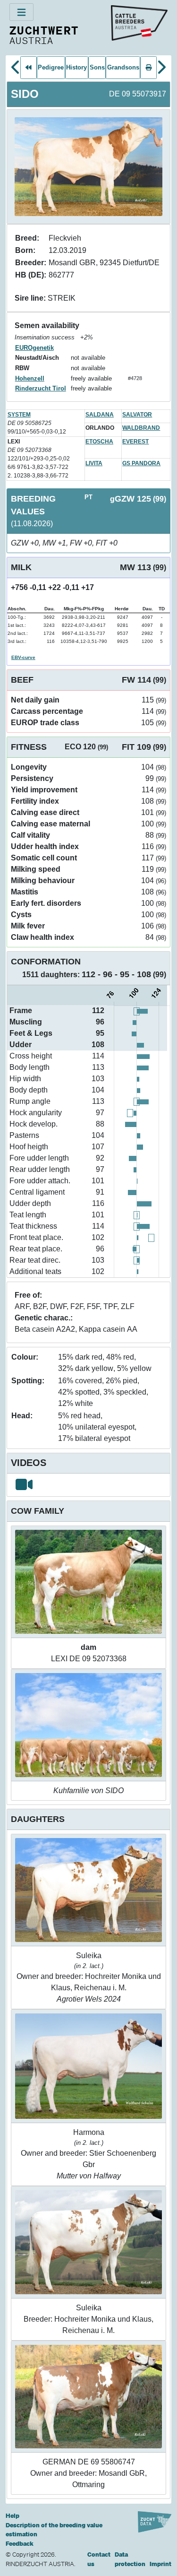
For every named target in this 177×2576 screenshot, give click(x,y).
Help (13, 2516)
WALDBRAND (141, 428)
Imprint (160, 2564)
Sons (97, 67)
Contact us (99, 2559)
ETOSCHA (99, 442)
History (76, 67)
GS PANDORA (141, 463)
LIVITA (94, 463)
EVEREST (135, 442)
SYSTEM (19, 415)
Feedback (20, 2544)
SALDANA (100, 415)
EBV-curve (23, 657)
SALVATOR (137, 415)
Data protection (130, 2559)
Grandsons (123, 67)
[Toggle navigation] (21, 12)
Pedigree (51, 67)
